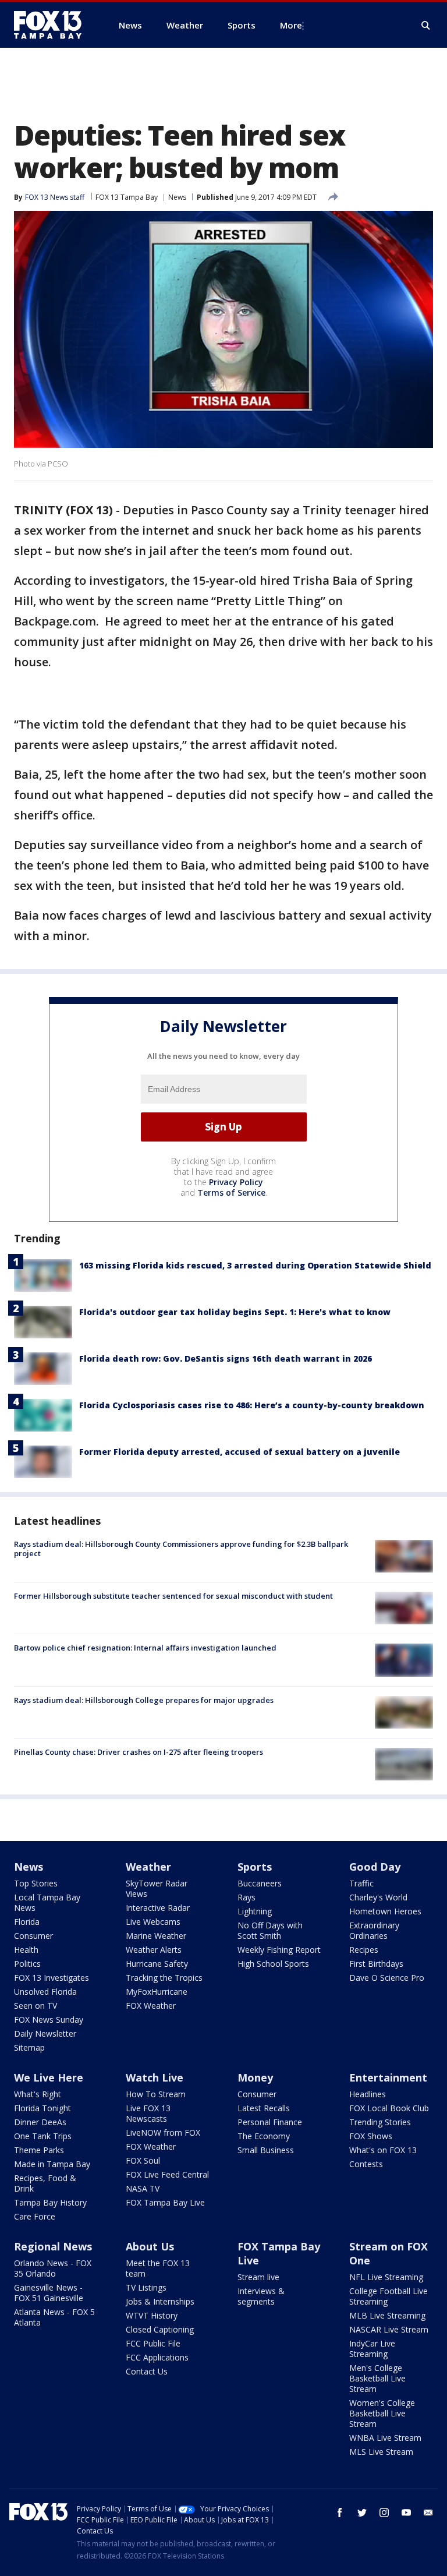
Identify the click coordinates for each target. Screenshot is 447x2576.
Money (255, 2077)
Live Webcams (153, 1922)
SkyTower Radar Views (157, 1888)
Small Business (266, 2150)
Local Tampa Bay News (47, 1902)
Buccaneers (260, 1883)
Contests (366, 2164)
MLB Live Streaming (387, 2315)
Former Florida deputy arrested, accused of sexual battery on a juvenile (240, 1452)
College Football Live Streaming (389, 2296)
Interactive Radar (158, 1908)
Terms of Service (231, 1192)
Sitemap (29, 2047)
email (428, 2513)
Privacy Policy (236, 1182)
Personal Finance (270, 2122)
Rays (246, 1897)
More (291, 25)
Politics (27, 1964)
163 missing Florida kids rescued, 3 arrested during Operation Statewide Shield (255, 1265)
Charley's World (378, 1897)
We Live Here (49, 2077)
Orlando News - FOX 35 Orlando (53, 2268)
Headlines (368, 2094)
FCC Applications (157, 2357)
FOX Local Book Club (389, 2108)
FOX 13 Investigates (52, 1978)
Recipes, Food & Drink (45, 2183)
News (177, 197)
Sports (255, 1867)
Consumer (33, 1936)
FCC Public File (153, 2343)
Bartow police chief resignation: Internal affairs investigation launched (145, 1648)
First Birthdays (376, 1964)
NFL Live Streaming (386, 2277)
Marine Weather (156, 1936)
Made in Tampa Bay (52, 2164)
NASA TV (143, 2188)
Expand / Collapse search (426, 26)
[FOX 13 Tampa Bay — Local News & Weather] (52, 25)
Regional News (53, 2246)
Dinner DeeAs (40, 2122)
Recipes (364, 1950)
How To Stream (156, 2094)
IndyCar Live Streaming (372, 2349)
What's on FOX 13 (383, 2150)
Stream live (258, 2277)
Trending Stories (380, 2122)
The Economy (264, 2136)
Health (26, 1950)
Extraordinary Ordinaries (374, 1930)
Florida (27, 1922)
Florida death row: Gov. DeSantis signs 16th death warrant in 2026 (226, 1358)
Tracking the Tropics (164, 1978)
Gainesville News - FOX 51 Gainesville (49, 2293)
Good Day (375, 1867)
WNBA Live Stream (385, 2438)
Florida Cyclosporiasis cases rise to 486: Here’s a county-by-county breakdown (252, 1405)
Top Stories (36, 1883)
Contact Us (147, 2371)
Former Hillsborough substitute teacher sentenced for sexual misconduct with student (173, 1596)
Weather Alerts (154, 1950)
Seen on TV (36, 2006)
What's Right (38, 2094)
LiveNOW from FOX (163, 2132)
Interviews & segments (261, 2296)
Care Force (35, 2216)
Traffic (361, 1883)
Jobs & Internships (160, 2301)
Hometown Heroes (385, 1911)
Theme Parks (39, 2150)
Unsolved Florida (45, 1992)
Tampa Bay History (50, 2202)
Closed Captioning (160, 2329)
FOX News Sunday (49, 2020)
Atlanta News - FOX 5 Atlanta (54, 2317)
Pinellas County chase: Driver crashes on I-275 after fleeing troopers (139, 1752)
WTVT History (152, 2315)
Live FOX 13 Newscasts (148, 2113)
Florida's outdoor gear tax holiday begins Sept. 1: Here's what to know (235, 1312)
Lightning (255, 1911)
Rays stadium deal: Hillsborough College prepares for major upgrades (144, 1700)
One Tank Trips (43, 2136)
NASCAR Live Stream (389, 2329)
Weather (148, 1867)
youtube (406, 2513)
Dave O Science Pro (387, 1978)
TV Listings (146, 2287)
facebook (340, 2513)
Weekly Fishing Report (279, 1950)
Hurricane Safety (157, 1964)
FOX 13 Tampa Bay (127, 197)
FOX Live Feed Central (167, 2174)
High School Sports (273, 1964)
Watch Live (155, 2077)
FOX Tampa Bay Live (165, 2202)
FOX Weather (151, 2006)
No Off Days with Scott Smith (270, 1930)
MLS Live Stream (381, 2452)
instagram (384, 2513)
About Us (150, 2246)
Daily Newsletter (45, 2033)
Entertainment (388, 2077)
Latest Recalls (264, 2108)
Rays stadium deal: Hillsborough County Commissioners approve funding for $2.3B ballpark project (181, 1549)
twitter (362, 2513)
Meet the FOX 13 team (158, 2268)
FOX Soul (143, 2160)
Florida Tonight (42, 2108)
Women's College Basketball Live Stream (382, 2413)
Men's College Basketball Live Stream (377, 2378)
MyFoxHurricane (157, 1992)
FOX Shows (371, 2136)
